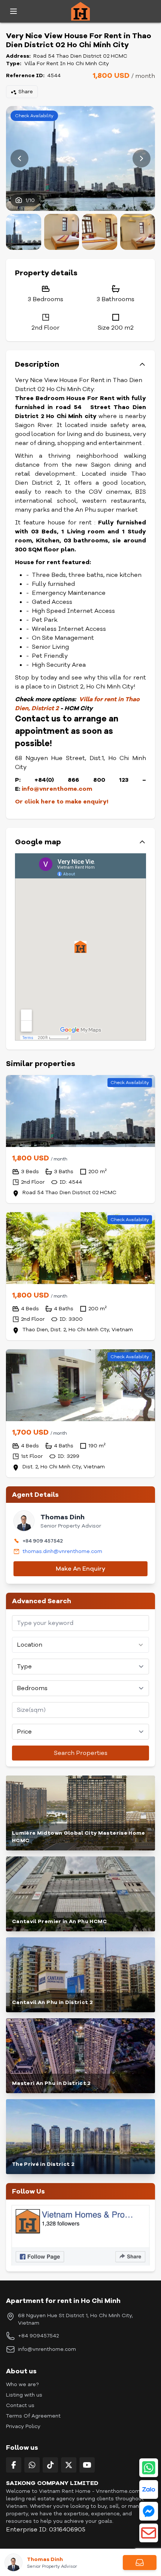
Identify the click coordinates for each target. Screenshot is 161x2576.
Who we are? (22, 2384)
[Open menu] (13, 11)
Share (26, 92)
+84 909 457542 (43, 1541)
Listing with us (24, 2395)
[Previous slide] (19, 158)
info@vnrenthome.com (47, 2349)
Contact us (20, 2405)
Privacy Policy (23, 2426)
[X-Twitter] (69, 2465)
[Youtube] (87, 2465)
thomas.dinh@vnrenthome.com (62, 1551)
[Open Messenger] (149, 2511)
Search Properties (81, 1753)
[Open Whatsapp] (149, 2468)
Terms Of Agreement (33, 2416)
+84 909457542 (38, 2336)
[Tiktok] (50, 2465)
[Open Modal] (140, 2563)
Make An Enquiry (80, 1569)
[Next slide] (142, 158)
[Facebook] (14, 2465)
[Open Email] (149, 2533)
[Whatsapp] (32, 2465)
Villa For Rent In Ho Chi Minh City (67, 63)
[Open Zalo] (149, 2489)
